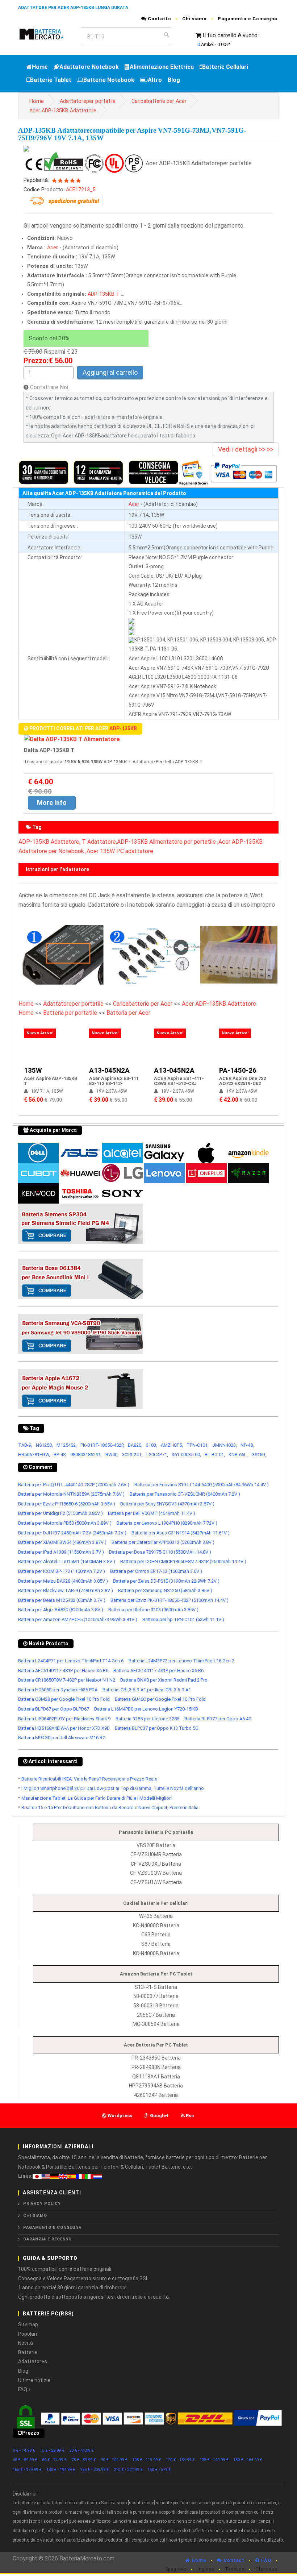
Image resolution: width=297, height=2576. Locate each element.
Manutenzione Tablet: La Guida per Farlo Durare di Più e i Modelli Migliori (97, 1798)
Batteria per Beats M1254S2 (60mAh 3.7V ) (62, 1600)
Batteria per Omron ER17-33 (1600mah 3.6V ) (156, 1571)
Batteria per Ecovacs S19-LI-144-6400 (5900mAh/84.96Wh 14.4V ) (202, 1485)
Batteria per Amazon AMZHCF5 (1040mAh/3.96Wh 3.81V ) (78, 1619)
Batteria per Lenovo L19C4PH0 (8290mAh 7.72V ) (167, 1523)
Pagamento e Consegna (247, 19)
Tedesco (235, 2569)
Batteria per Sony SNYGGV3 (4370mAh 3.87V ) (167, 1504)
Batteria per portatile (71, 1013)
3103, (152, 1445)
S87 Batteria (156, 1944)
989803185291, (86, 1455)
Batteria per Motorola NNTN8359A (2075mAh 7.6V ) (71, 1494)
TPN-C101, (198, 1445)
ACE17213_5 (81, 190)
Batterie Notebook (109, 80)
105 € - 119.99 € (147, 2460)
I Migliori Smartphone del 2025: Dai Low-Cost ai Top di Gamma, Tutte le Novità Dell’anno (113, 1788)
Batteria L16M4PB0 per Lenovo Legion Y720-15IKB (146, 1709)
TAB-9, (25, 1445)
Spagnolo (176, 2569)
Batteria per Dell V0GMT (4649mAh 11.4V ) (152, 1513)
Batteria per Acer (128, 1013)
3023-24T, (132, 1455)
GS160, (259, 1455)
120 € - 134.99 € (180, 2460)
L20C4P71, (157, 1455)
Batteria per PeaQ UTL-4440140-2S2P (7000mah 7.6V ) (74, 1485)
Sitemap (28, 2324)
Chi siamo (194, 19)
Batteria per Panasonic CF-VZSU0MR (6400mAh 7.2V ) (185, 1494)
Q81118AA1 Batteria (156, 2077)
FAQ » (24, 2389)
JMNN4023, (225, 1445)
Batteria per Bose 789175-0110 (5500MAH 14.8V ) (160, 1552)
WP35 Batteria (156, 1916)
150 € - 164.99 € (248, 2460)
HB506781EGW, (34, 1455)
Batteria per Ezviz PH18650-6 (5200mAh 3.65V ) (67, 1504)
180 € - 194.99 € (61, 2470)
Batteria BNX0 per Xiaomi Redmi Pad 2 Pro (164, 1680)
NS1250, (44, 1445)
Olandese (266, 2569)
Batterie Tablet (51, 80)
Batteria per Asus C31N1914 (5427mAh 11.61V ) (181, 1533)
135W (33, 1070)
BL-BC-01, (215, 1455)
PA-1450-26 (238, 1070)
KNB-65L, (238, 1455)
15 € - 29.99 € (52, 2450)
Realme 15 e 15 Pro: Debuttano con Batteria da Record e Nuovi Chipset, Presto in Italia (110, 1808)
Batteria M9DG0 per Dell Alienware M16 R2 (62, 1738)
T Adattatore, (99, 842)
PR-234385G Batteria (156, 2058)
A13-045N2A (109, 1070)
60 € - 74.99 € (54, 2460)
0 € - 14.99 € (24, 2450)
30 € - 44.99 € (81, 2450)
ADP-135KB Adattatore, (49, 842)
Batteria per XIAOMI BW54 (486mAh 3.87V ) (62, 1542)
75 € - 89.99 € (84, 2460)
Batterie (28, 2352)
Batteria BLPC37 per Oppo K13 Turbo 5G (157, 1728)
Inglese (206, 2569)
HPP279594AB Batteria (156, 2086)
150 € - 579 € (159, 2470)
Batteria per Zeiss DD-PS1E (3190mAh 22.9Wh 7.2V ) (166, 1581)
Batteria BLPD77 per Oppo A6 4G (218, 1719)
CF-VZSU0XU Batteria (156, 1864)
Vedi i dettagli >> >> (246, 449)
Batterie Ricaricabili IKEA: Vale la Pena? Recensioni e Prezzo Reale (89, 1779)
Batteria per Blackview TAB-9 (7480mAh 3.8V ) (66, 1590)
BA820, (135, 1445)
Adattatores (33, 2361)
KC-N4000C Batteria (156, 1925)
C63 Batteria (156, 1935)
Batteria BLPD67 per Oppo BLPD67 (54, 1709)
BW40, (112, 1455)
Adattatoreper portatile (88, 101)
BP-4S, (60, 1455)
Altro (155, 80)
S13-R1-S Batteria (156, 1987)
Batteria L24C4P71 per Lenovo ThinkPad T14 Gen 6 (71, 1661)
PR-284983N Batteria (156, 2067)
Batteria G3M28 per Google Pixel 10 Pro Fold (64, 1699)
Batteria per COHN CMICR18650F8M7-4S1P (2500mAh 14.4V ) (183, 1561)
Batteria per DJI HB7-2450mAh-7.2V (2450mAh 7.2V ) (72, 1533)
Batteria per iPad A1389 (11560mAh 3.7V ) (61, 1552)
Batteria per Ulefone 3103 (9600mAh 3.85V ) (153, 1610)
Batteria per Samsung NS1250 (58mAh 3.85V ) (165, 1590)
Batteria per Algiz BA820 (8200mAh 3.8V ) (61, 1610)
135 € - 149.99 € (214, 2460)
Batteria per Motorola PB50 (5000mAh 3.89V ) (65, 1523)
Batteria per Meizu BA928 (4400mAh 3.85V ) (63, 1581)
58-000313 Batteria (156, 2006)
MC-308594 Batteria (156, 2024)
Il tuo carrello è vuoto (230, 35)
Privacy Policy (42, 2204)
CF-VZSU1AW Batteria (156, 1882)
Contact (233, 2560)
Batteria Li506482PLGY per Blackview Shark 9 (64, 1719)
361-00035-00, (186, 1455)
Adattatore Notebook (89, 67)
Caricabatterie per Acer (159, 101)
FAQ (265, 2560)
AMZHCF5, (172, 1445)
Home (40, 67)
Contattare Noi (49, 387)
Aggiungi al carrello (110, 372)
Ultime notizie (34, 2380)
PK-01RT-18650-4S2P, (102, 1445)
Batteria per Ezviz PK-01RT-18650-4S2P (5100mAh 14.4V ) (170, 1600)
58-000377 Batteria (156, 1996)
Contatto (159, 19)
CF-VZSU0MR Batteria (156, 1854)
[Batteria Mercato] (47, 34)
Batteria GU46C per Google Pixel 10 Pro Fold (160, 1699)
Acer (53, 248)
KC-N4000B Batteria (156, 1953)
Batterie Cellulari (225, 67)
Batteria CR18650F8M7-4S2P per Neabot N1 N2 (67, 1680)
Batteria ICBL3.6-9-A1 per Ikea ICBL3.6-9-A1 (147, 1690)
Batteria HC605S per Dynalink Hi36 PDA (58, 1690)
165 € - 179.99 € (27, 2470)
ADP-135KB (101, 294)
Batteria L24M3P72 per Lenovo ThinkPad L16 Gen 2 (181, 1661)
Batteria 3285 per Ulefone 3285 (147, 1719)
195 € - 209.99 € (95, 2470)
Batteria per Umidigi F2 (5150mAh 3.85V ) (60, 1513)
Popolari (28, 2334)
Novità (26, 2343)
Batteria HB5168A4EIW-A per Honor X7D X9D (64, 1728)
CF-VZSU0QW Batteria (156, 1873)
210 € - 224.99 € (128, 2470)
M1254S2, (67, 1445)
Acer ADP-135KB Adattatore (63, 111)
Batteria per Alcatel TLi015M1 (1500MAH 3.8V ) (67, 1561)
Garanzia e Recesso (47, 2239)
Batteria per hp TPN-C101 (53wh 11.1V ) (183, 1619)
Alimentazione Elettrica (162, 67)
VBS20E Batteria (156, 1845)
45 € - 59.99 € (25, 2460)
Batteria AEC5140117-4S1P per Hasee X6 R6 (63, 1671)
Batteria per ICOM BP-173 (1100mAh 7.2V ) (62, 1571)
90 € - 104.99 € (114, 2460)
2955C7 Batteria (156, 2015)
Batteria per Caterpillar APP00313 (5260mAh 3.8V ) (163, 1542)
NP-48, (247, 1445)
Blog (174, 80)
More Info (52, 803)
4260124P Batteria (156, 2095)
